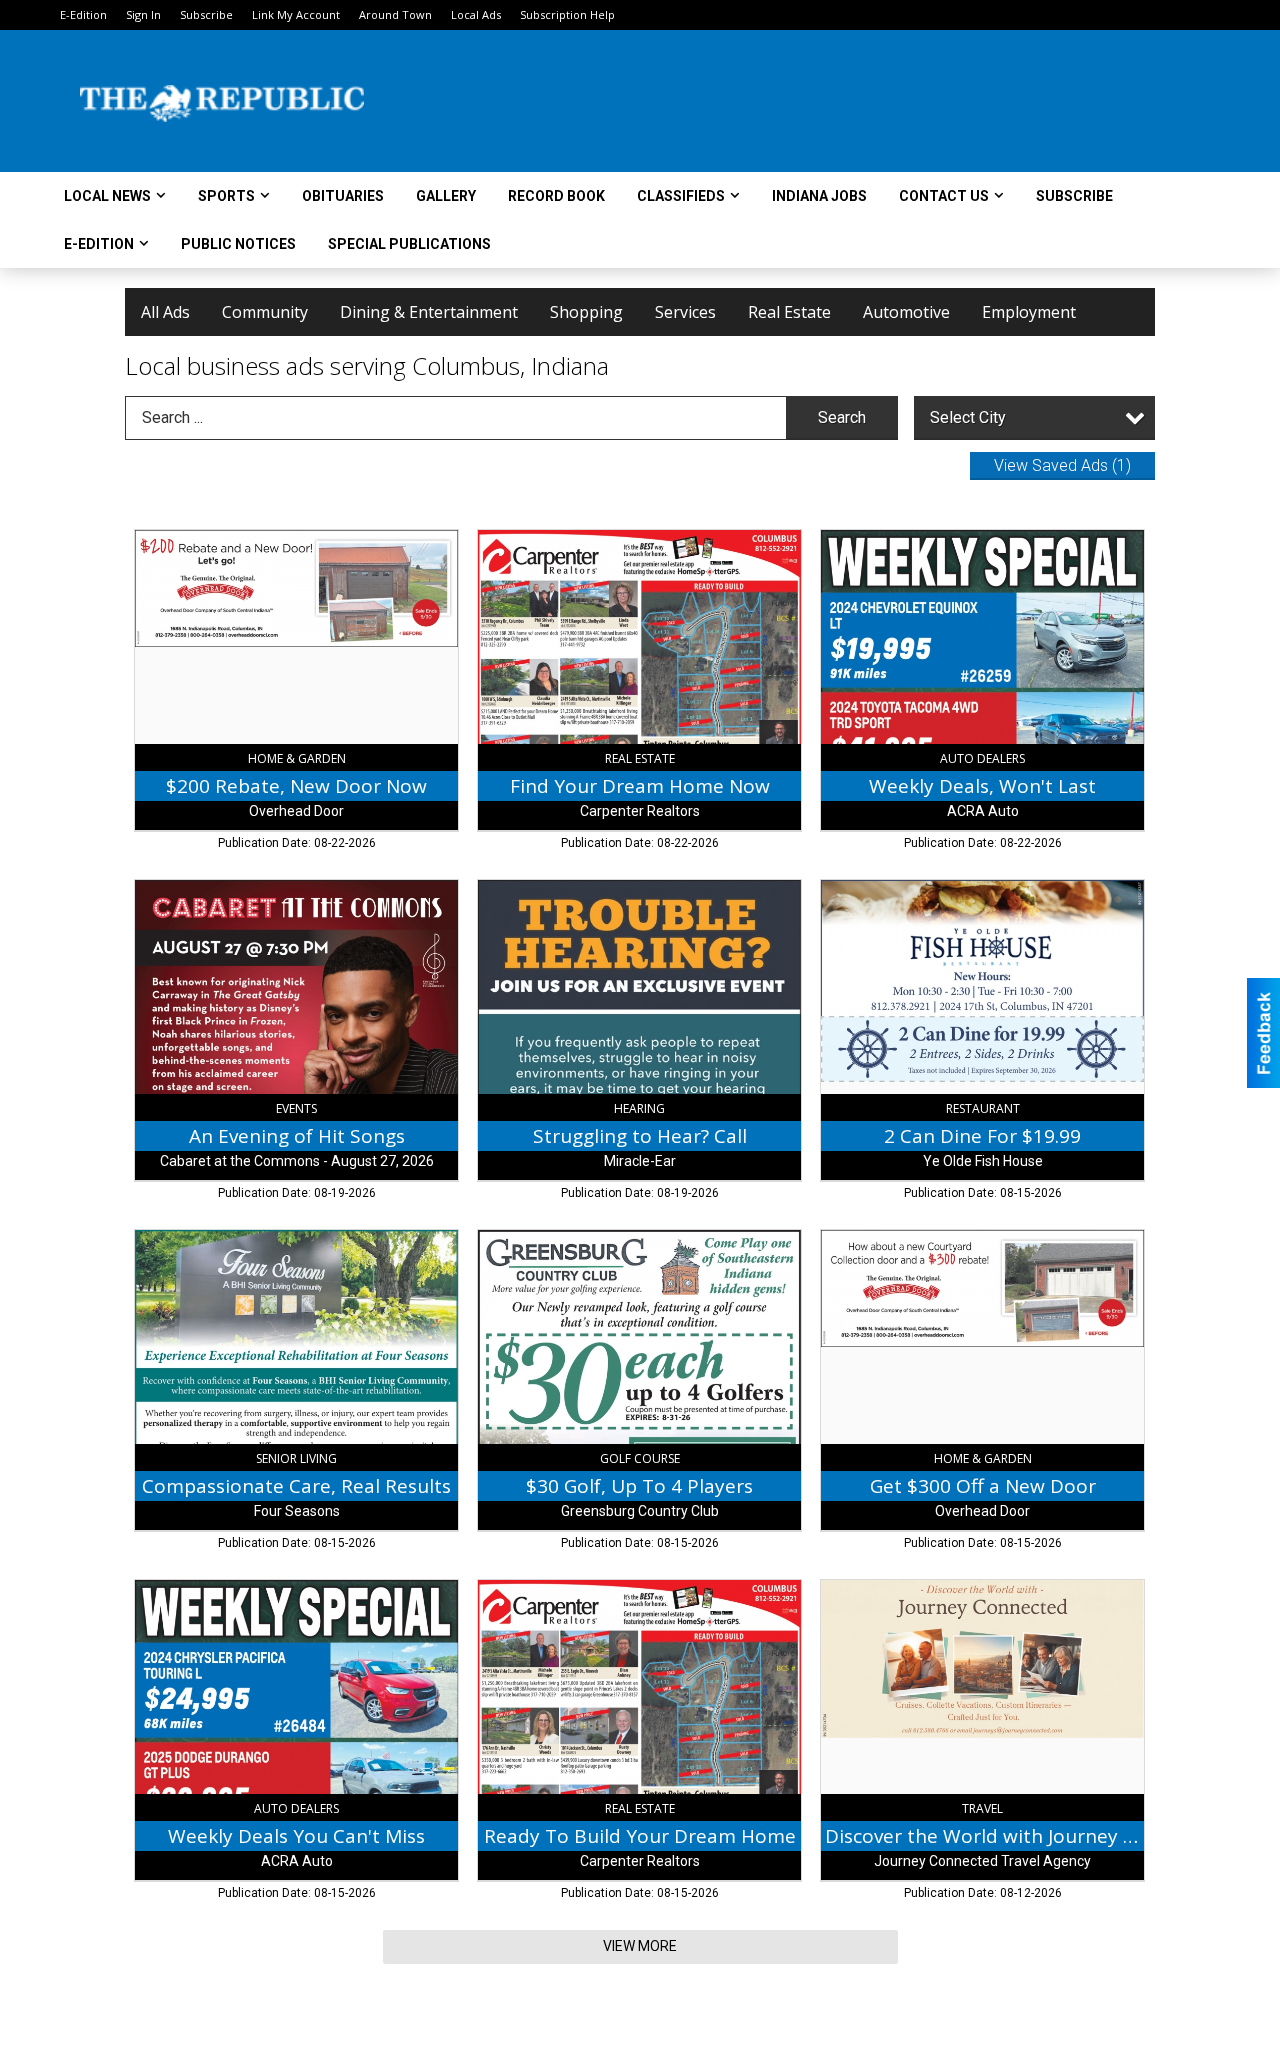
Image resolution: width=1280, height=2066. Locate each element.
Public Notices (238, 244)
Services (685, 312)
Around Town (395, 14)
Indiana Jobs (819, 196)
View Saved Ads (1062, 465)
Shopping (586, 312)
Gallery (446, 196)
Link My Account (296, 14)
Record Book (556, 196)
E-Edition (83, 14)
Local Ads (476, 14)
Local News (107, 196)
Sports (226, 196)
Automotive (906, 312)
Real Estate (789, 312)
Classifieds (681, 196)
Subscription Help (567, 14)
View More (640, 1946)
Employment (1029, 312)
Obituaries (343, 196)
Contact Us (944, 196)
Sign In (143, 14)
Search (842, 417)
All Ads (165, 312)
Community (265, 312)
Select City (968, 417)
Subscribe (206, 14)
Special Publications (409, 244)
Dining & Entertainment (429, 312)
